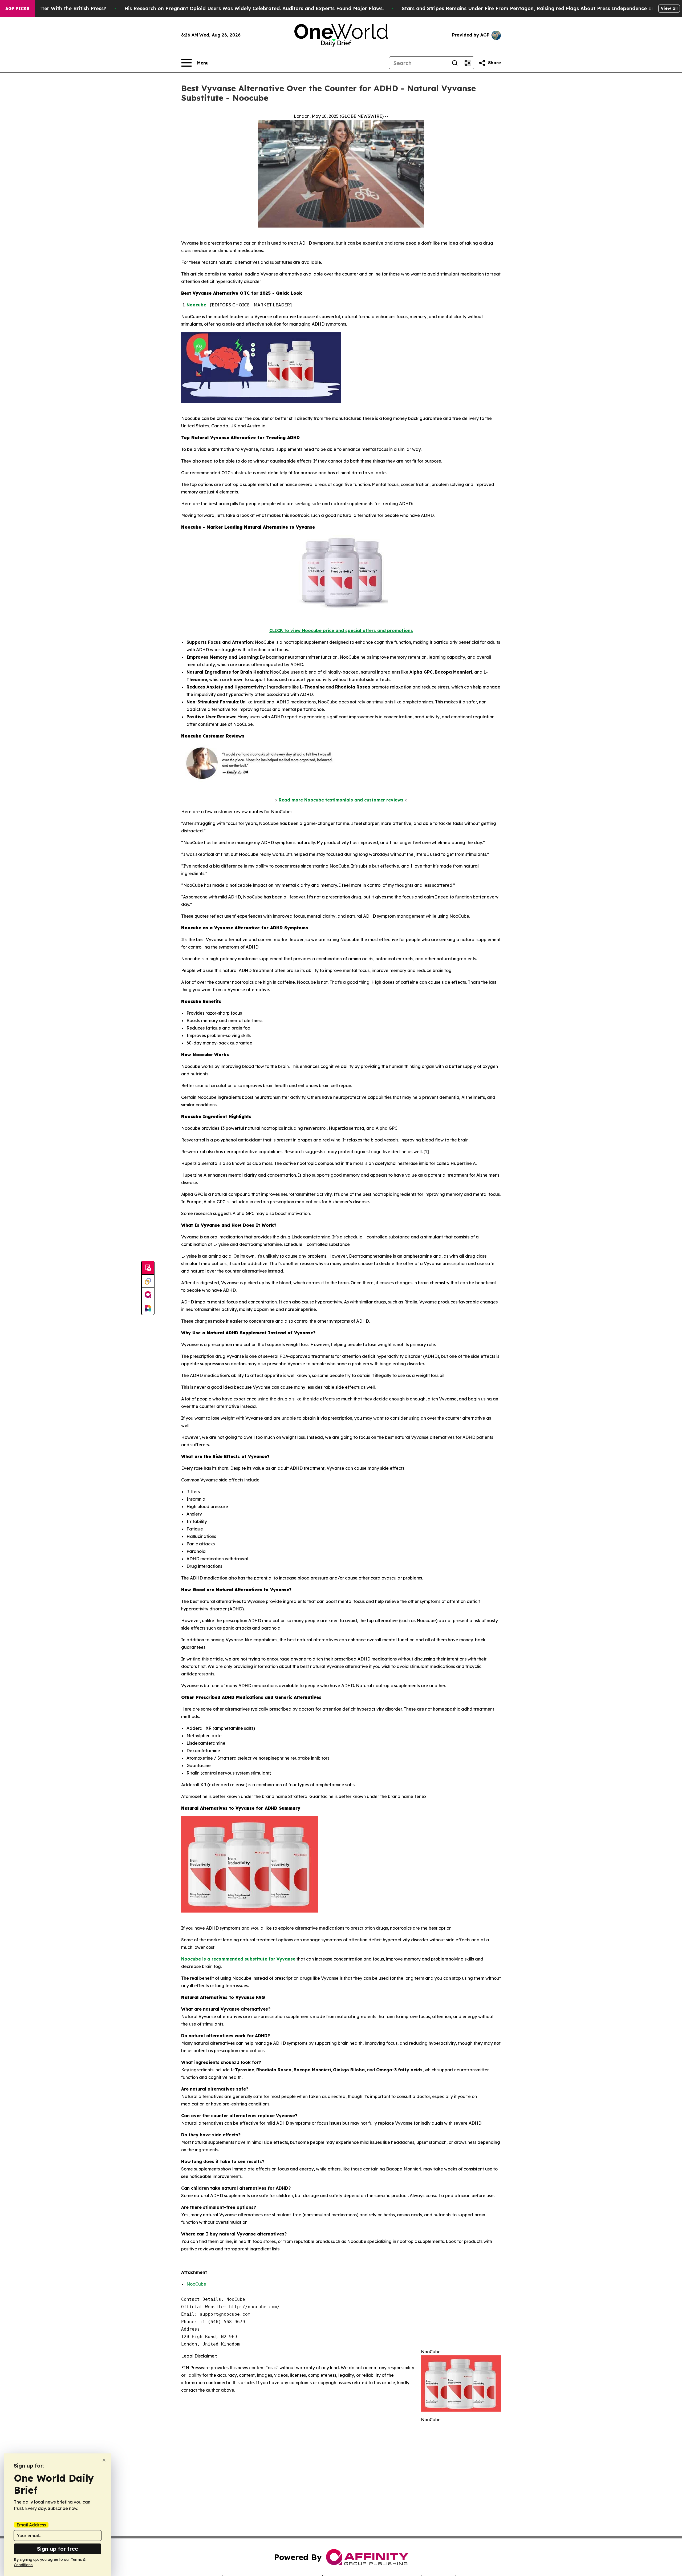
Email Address (31, 2525)
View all (669, 8)
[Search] (455, 63)
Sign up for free (58, 2549)
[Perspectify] (148, 1281)
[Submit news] (148, 1268)
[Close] (104, 2460)
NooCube (196, 2284)
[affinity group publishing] (148, 1295)
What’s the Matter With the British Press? (55, 8)
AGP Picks (17, 9)
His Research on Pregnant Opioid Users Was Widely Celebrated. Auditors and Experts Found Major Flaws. (254, 8)
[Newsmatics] (148, 1308)
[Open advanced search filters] (468, 63)
